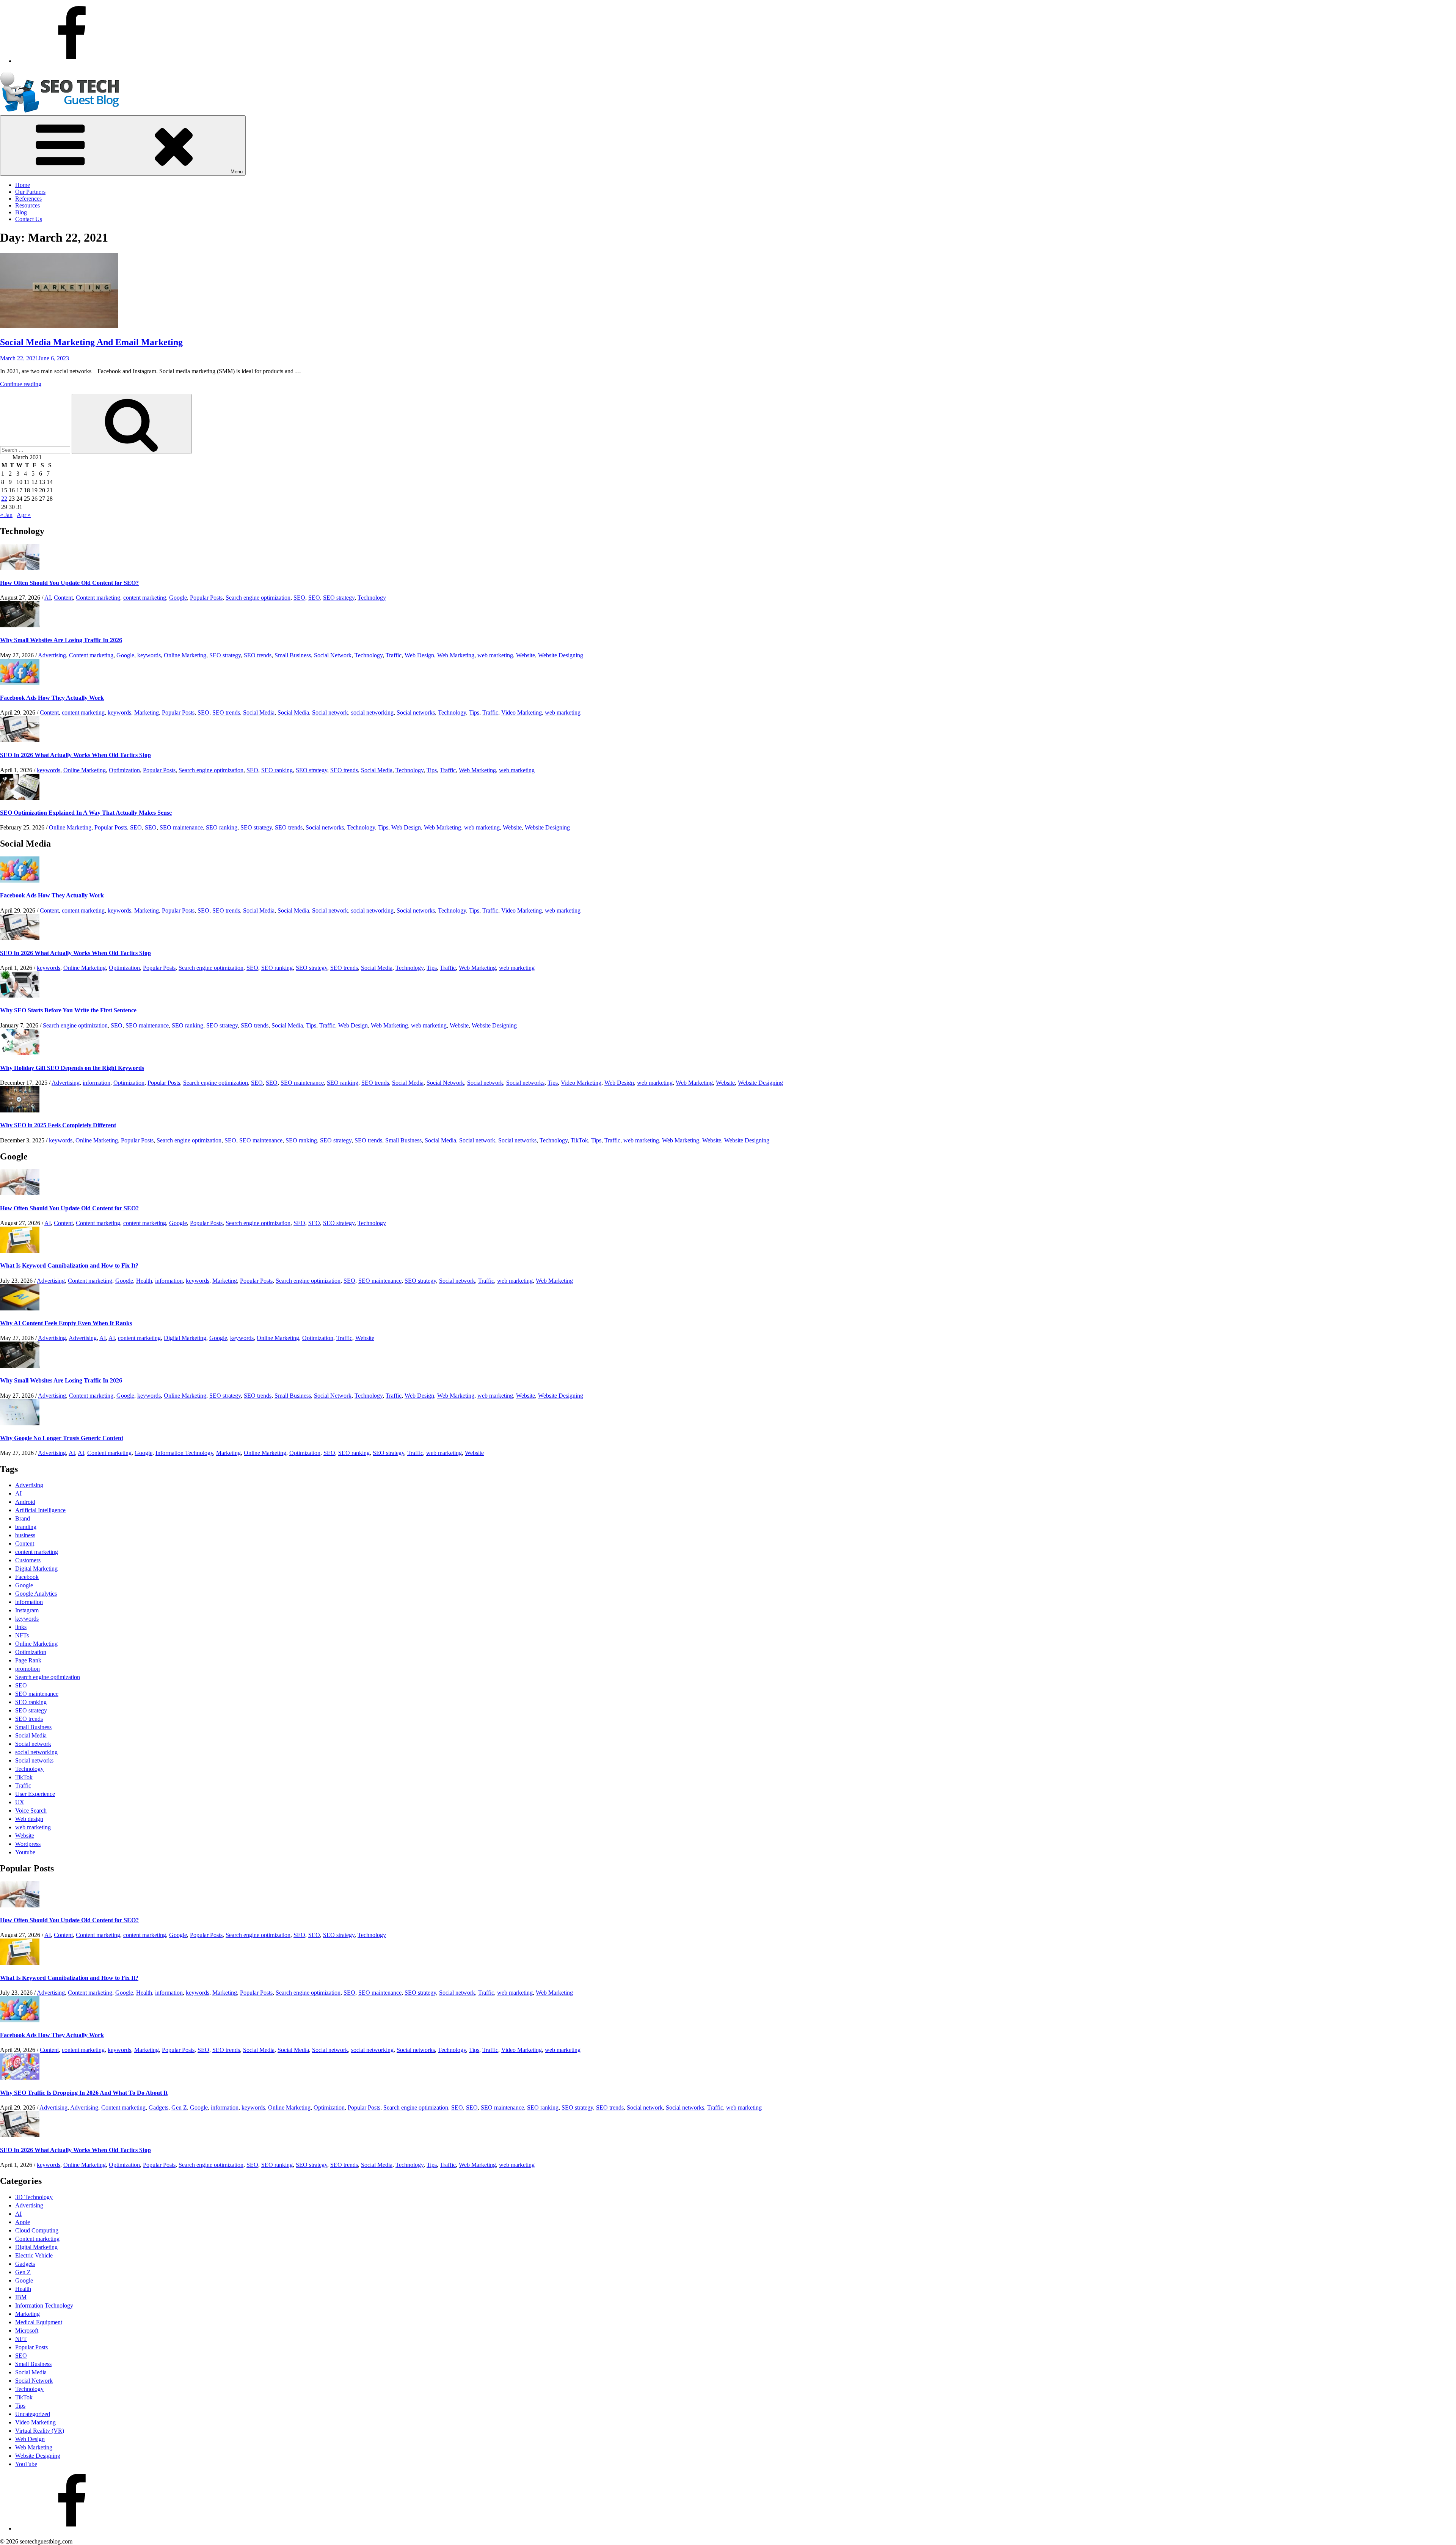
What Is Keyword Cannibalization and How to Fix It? (69, 1265)
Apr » (24, 515)
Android (25, 1502)
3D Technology (34, 2197)
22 (4, 499)
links (21, 1627)
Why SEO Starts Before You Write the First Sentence (68, 1010)
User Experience (35, 1794)
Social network (330, 712)
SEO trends (258, 655)
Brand (23, 1518)
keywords (149, 655)
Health (144, 1281)
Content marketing (98, 598)
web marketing (495, 655)
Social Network (333, 655)
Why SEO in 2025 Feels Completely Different (58, 1125)
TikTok (579, 1140)
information (96, 1083)
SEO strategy (339, 598)
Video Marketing (522, 712)
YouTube (26, 2464)
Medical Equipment (39, 2322)
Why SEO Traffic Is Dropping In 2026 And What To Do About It (84, 2093)
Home (23, 185)
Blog (21, 212)
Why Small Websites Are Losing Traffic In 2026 (61, 640)
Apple (23, 2222)
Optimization (124, 770)
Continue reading (21, 384)
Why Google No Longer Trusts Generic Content (62, 1438)
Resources (27, 205)
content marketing (145, 598)
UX (20, 1802)
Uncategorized (33, 2414)
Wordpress (28, 1844)
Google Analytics (36, 1594)
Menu (237, 172)
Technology (372, 598)
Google (178, 598)
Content (63, 598)
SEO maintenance (181, 827)
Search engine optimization (258, 598)
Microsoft (27, 2331)
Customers (28, 1560)
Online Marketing (185, 655)
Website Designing (561, 655)
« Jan (6, 515)
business (25, 1535)
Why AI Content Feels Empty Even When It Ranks (66, 1323)
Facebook (27, 1577)
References (28, 199)
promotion (27, 1669)
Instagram (27, 1610)
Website (526, 655)
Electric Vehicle (34, 2255)
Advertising (52, 655)
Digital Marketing (185, 1338)
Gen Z (179, 2107)
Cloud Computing (37, 2230)
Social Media (259, 712)
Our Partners (30, 192)
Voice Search (31, 1811)
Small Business (293, 655)
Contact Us (29, 219)
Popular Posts (206, 598)
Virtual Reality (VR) (40, 2431)
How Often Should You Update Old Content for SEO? (69, 583)
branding (26, 1527)
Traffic (394, 655)
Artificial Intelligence (40, 1510)
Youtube (25, 1852)
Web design (29, 1819)
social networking (372, 712)
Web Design (419, 655)
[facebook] (72, 61)
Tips (474, 712)
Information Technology (184, 1453)
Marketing (147, 712)
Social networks (416, 712)
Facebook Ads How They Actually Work (52, 698)
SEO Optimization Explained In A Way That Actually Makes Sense (86, 813)
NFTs (22, 1635)
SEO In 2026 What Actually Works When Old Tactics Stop (75, 755)
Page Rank (28, 1660)
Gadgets (158, 2107)
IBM (21, 2297)
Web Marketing (456, 655)
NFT (21, 2339)
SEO (299, 598)
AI (48, 598)
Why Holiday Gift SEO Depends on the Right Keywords (72, 1068)
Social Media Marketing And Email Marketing (91, 342)
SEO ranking (277, 770)
